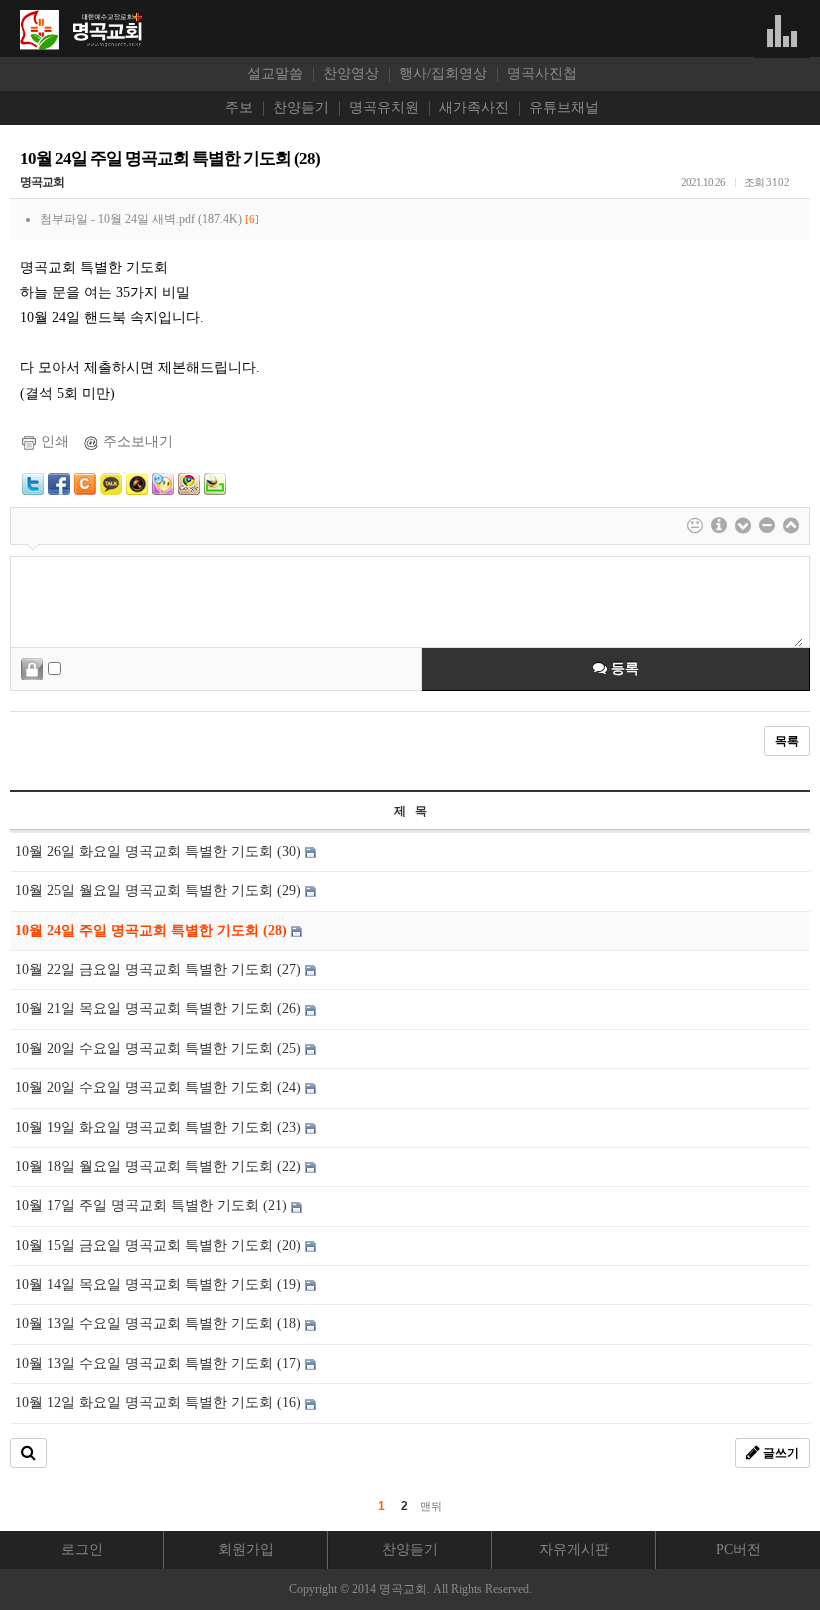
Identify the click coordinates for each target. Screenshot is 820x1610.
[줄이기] (791, 526)
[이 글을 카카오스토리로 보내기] (137, 482)
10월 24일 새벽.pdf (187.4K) (178, 219)
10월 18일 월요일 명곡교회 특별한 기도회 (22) (160, 1166)
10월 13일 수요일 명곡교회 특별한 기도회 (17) (160, 1363)
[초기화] (767, 526)
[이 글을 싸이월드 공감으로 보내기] (85, 484)
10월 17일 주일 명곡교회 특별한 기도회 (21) (153, 1205)
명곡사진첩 (542, 73)
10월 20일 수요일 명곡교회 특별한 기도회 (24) (160, 1087)
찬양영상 (351, 73)
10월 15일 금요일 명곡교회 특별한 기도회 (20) (160, 1245)
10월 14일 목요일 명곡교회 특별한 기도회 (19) (160, 1284)
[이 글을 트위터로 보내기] (33, 482)
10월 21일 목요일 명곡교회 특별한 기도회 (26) (160, 1008)
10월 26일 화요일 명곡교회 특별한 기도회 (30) (160, 851)
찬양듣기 (301, 107)
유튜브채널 (564, 107)
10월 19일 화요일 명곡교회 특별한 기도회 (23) (160, 1127)
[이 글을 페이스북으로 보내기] (59, 482)
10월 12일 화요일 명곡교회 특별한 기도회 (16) (160, 1402)
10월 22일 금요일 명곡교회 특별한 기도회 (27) (160, 969)
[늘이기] (743, 526)
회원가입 (246, 1549)
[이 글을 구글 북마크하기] (189, 482)
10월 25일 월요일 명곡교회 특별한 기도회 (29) (160, 890)
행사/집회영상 (443, 73)
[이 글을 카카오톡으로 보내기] (111, 482)
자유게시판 (574, 1549)
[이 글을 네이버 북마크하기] (215, 482)
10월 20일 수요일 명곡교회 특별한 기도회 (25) (160, 1048)
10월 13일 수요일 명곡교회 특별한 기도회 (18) (160, 1323)
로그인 (82, 1549)
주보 (239, 107)
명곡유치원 (384, 107)
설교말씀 (275, 73)
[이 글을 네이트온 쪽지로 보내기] (163, 482)
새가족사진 (474, 107)
